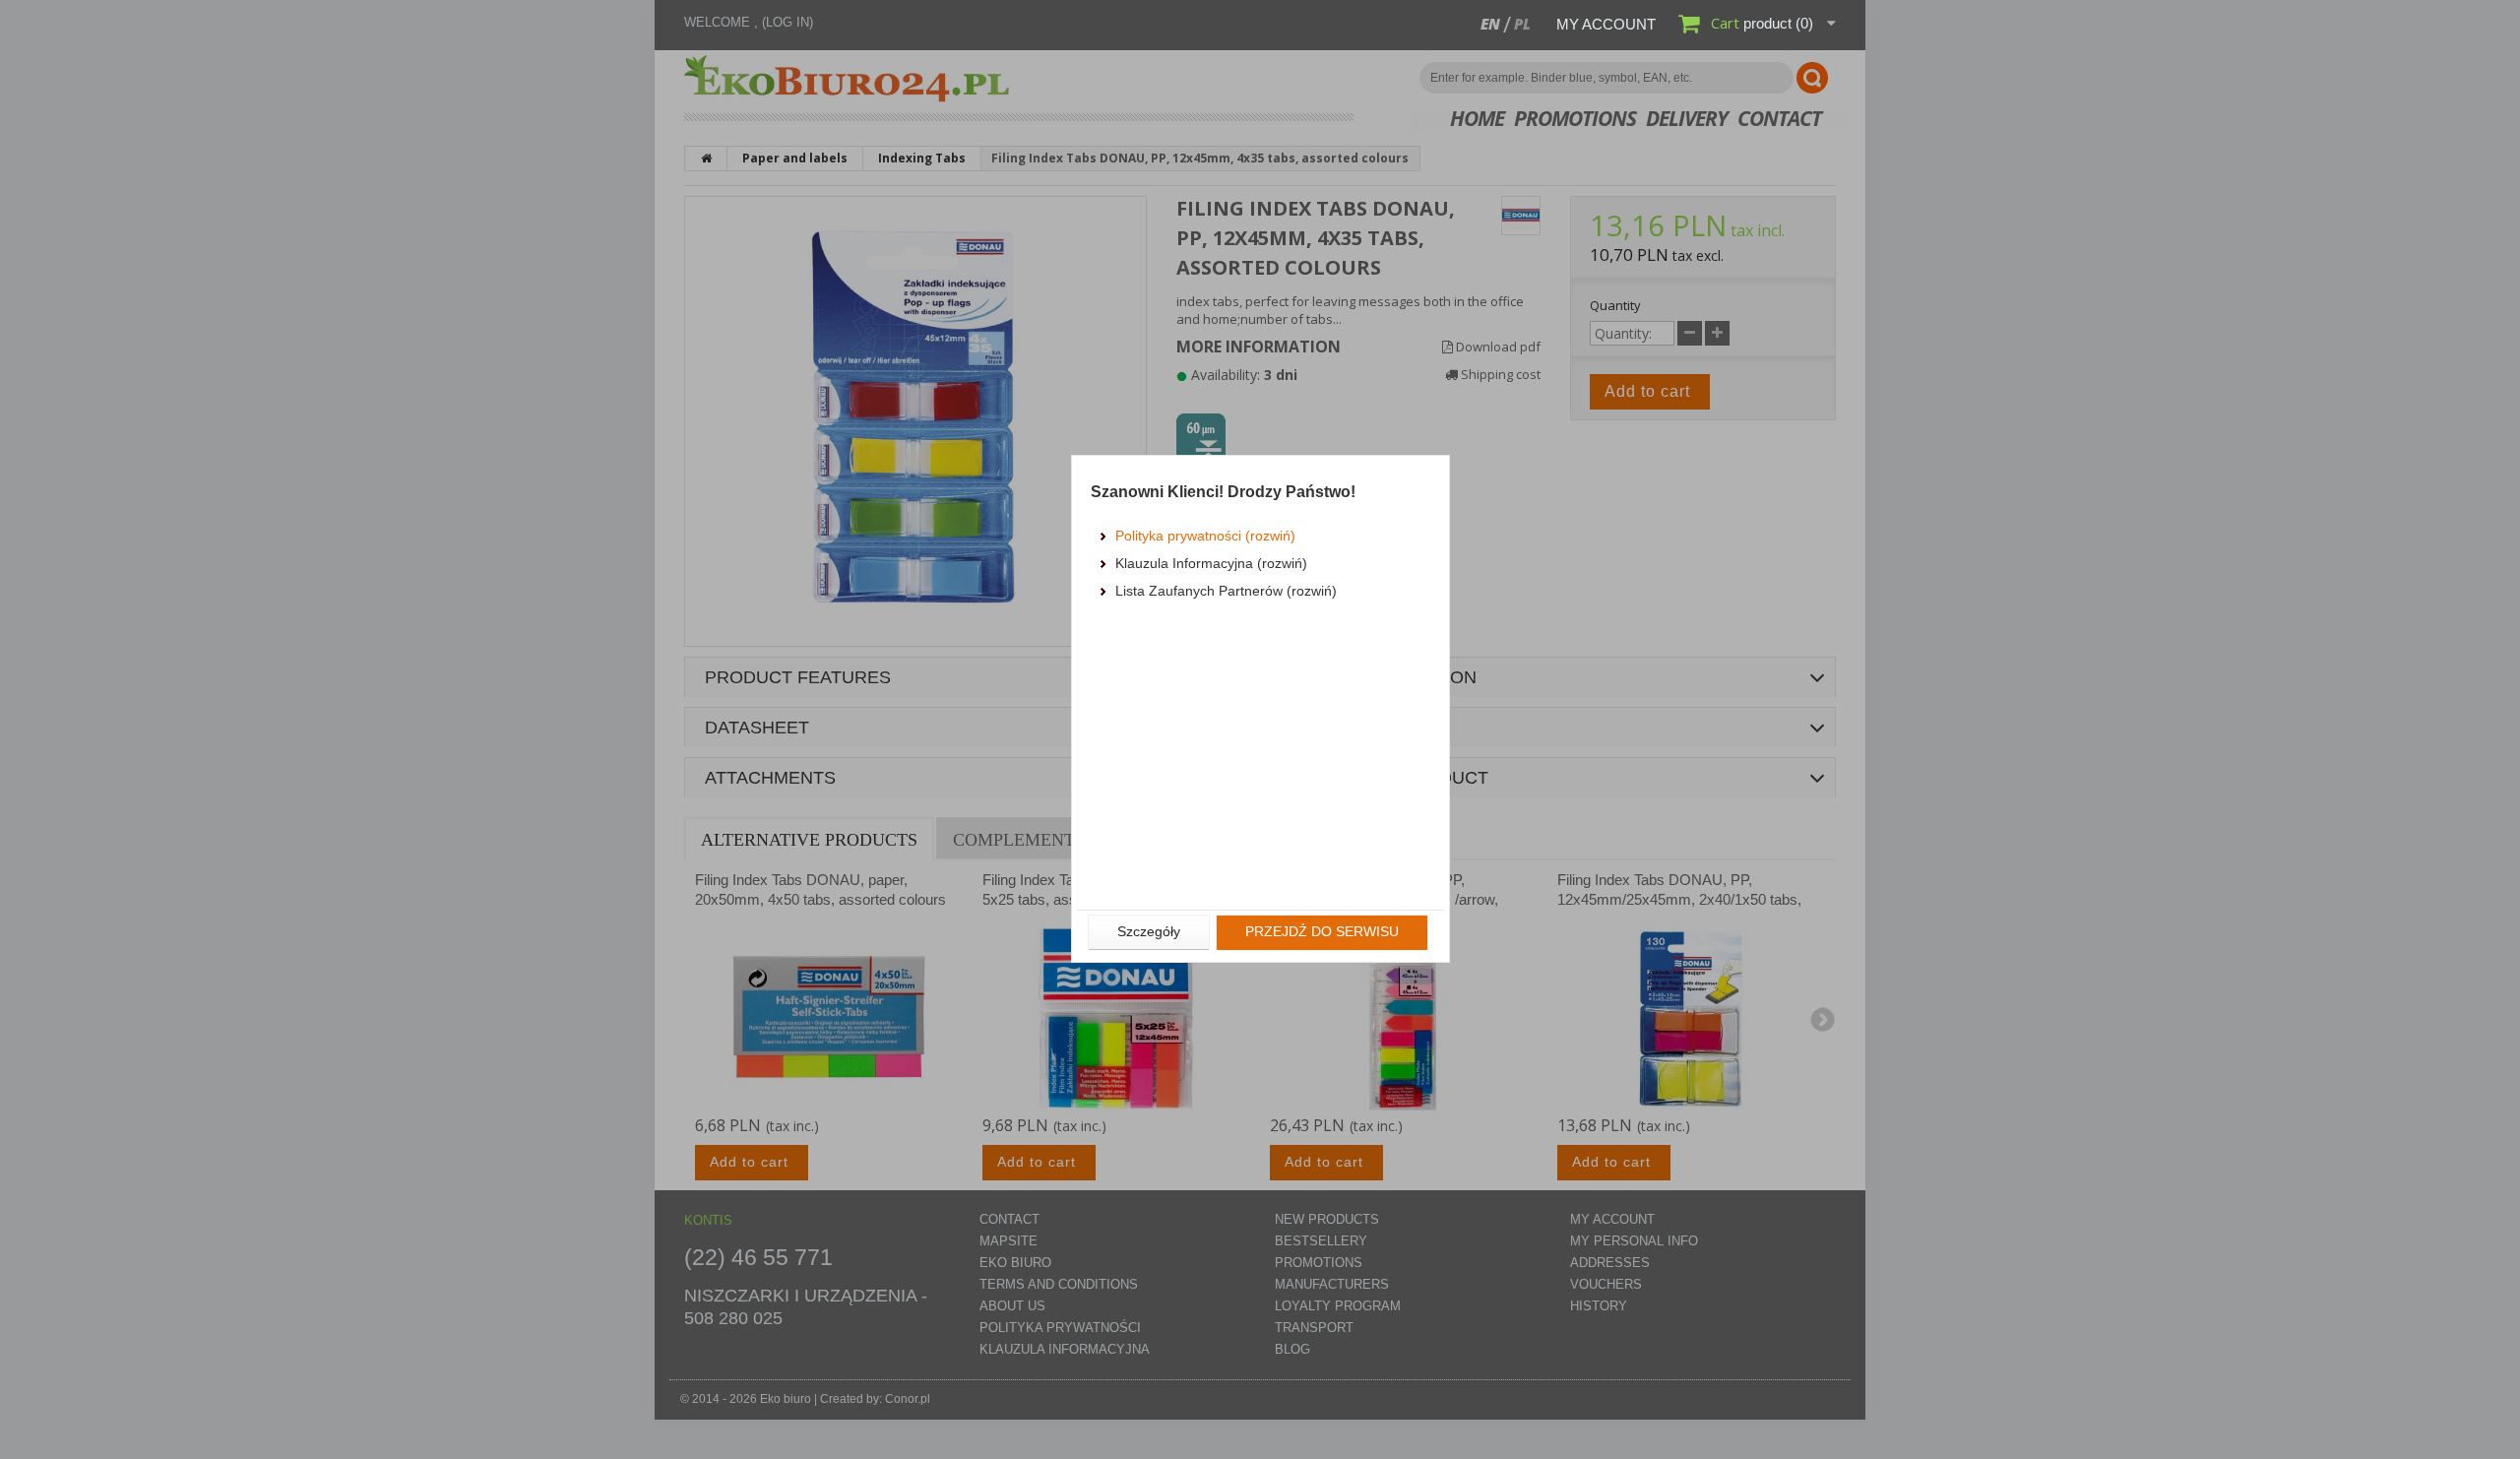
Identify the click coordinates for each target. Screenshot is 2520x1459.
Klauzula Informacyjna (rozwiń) (1211, 563)
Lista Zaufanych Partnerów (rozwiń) (1226, 591)
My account (1606, 24)
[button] (1149, 932)
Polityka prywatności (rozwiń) (1205, 536)
